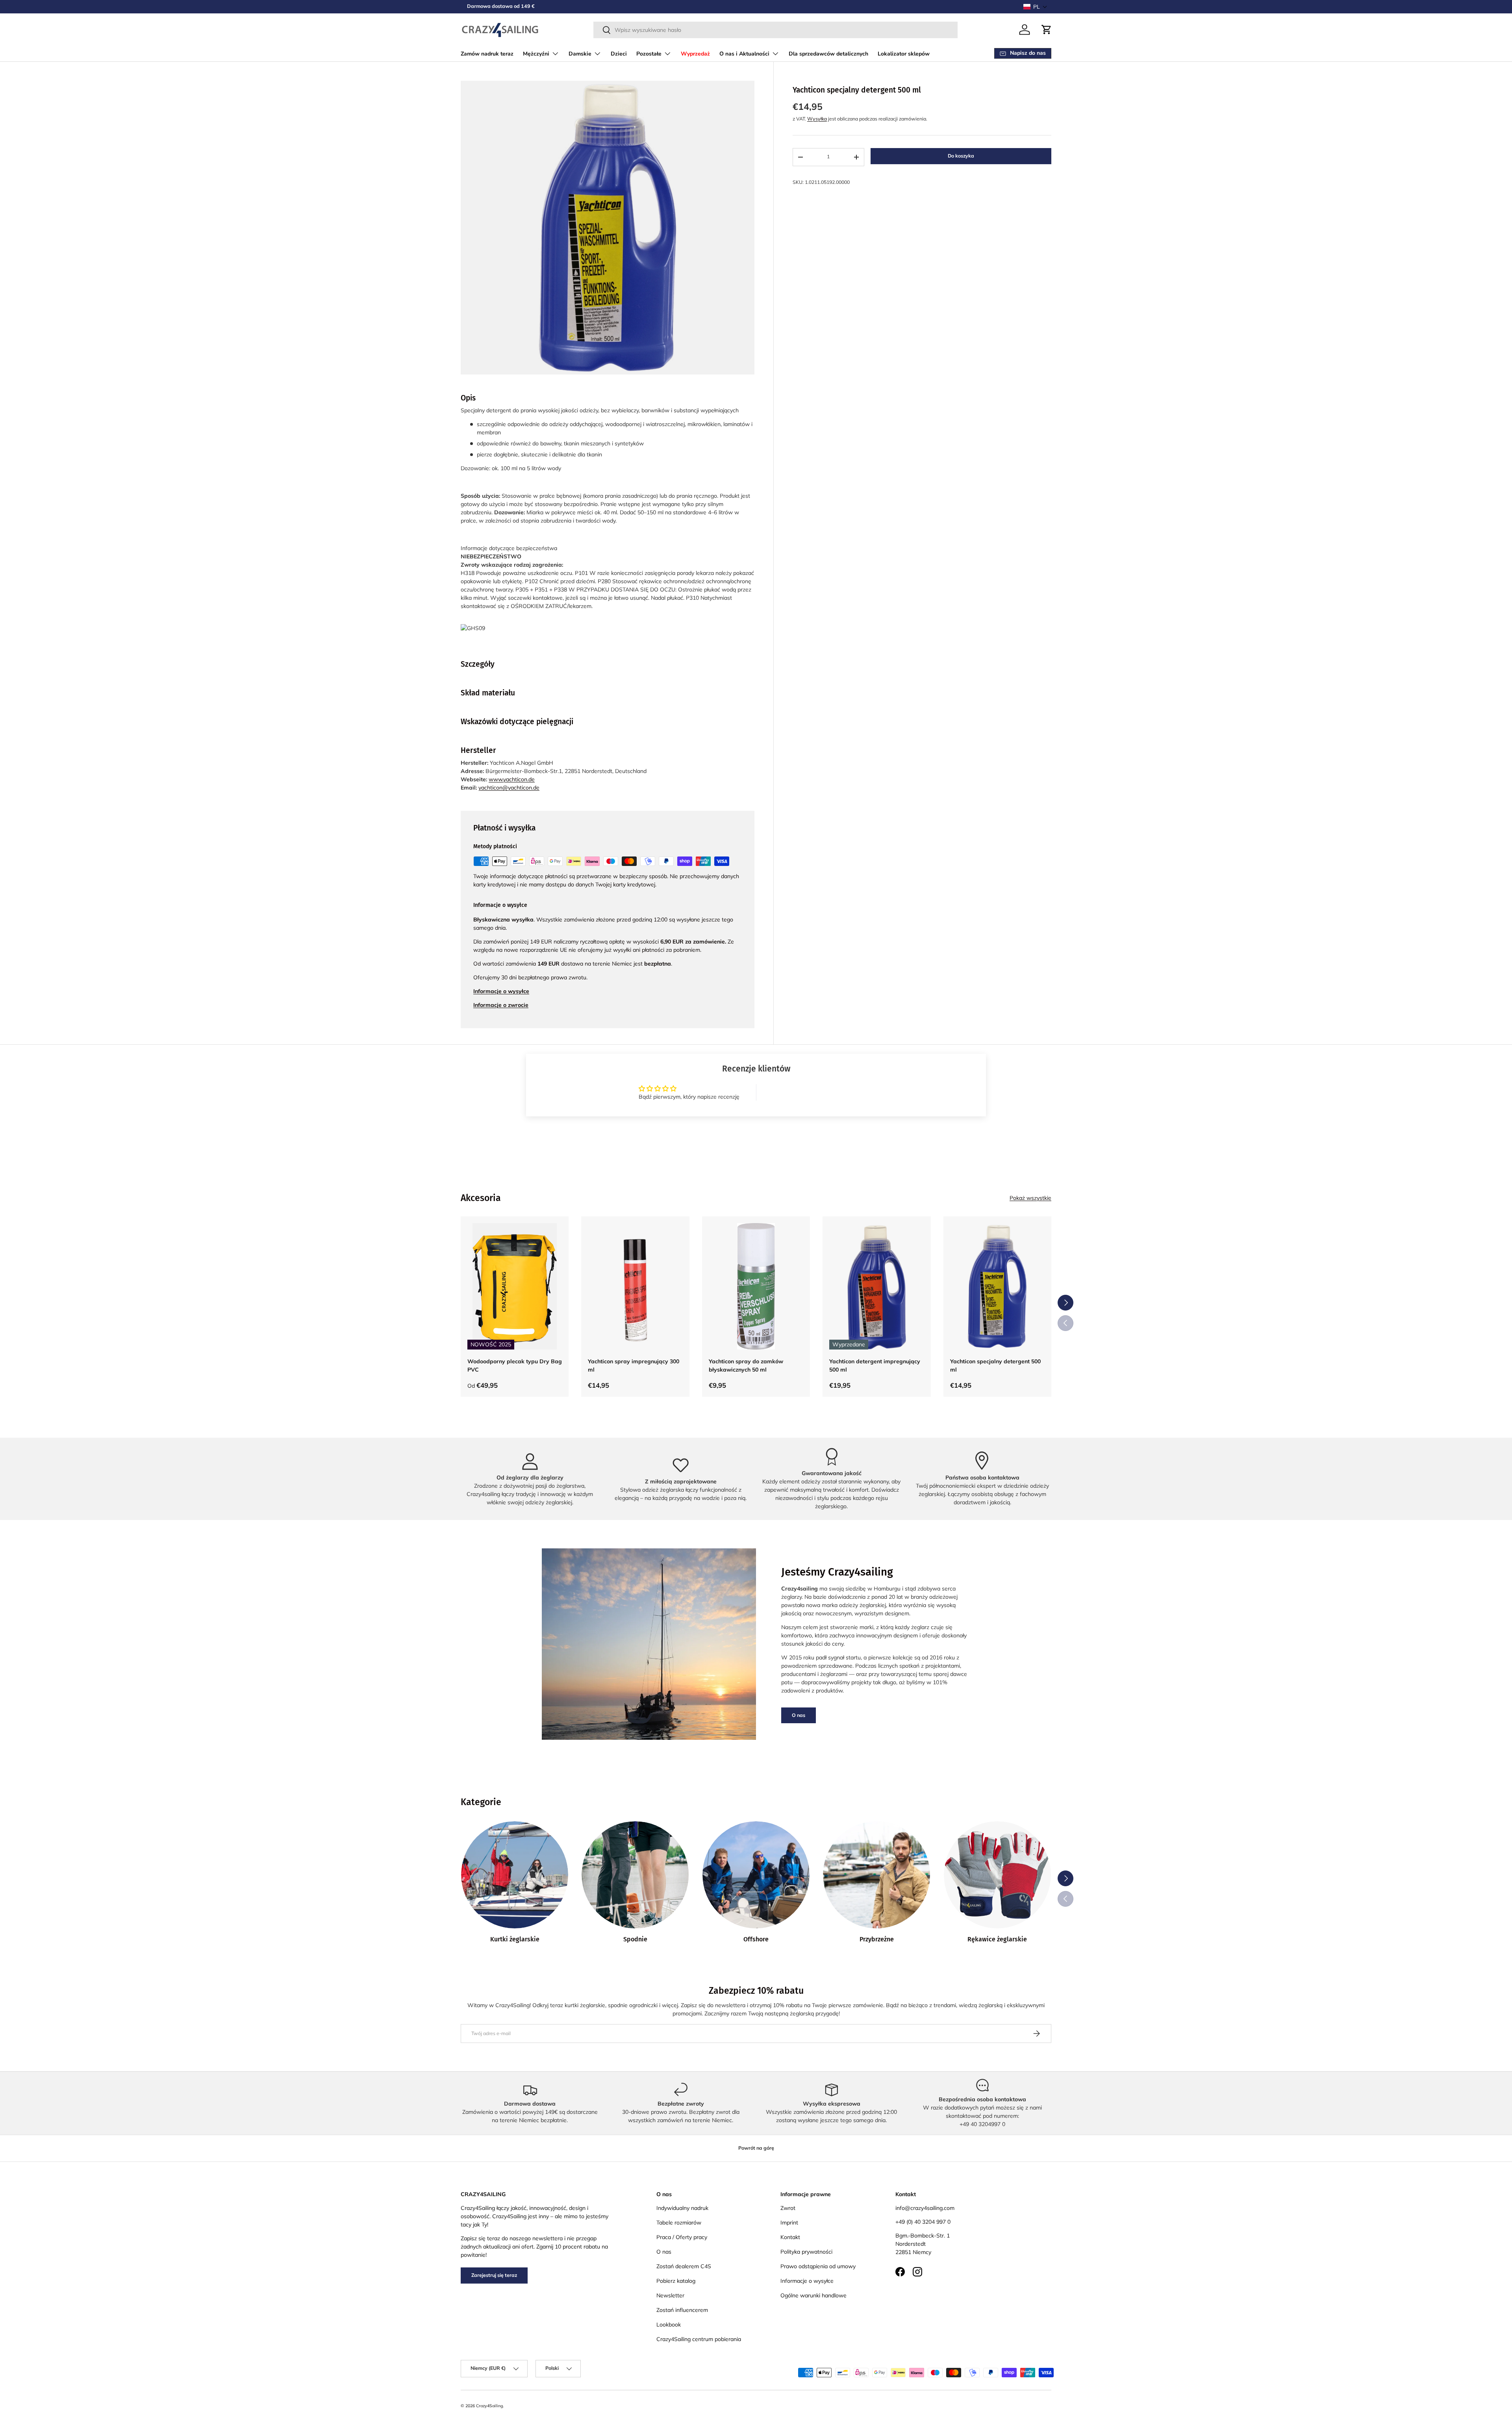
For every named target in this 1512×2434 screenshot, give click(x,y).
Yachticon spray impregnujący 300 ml (634, 1365)
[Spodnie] (635, 1875)
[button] (1035, 7)
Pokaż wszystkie (1030, 1198)
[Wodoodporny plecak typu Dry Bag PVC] (515, 1286)
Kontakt (790, 2237)
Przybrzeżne (877, 1939)
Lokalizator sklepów (904, 54)
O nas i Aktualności (744, 54)
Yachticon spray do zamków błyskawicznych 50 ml (746, 1365)
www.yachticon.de (512, 779)
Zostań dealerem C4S (684, 2266)
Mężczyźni (536, 54)
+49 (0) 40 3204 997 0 (923, 2222)
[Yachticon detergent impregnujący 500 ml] (876, 1286)
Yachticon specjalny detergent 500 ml (995, 1365)
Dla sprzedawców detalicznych (828, 54)
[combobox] (775, 30)
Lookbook (669, 2325)
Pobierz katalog (676, 2281)
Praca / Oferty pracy (682, 2237)
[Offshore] (756, 1875)
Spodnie (635, 1939)
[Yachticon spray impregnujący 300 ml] (635, 1286)
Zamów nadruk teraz (487, 54)
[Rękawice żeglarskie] (997, 1875)
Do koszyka (961, 156)
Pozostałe (649, 54)
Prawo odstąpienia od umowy (818, 2266)
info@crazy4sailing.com (925, 2208)
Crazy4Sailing (489, 2406)
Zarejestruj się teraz (494, 2275)
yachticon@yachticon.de (509, 788)
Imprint (789, 2223)
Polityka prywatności (806, 2252)
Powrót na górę (756, 2148)
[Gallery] (608, 228)
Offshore (756, 1939)
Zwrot (788, 2208)
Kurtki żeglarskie (515, 1939)
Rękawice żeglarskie (997, 1939)
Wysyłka (817, 119)
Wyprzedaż (695, 54)
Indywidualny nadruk (682, 2208)
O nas (799, 1715)
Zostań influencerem (682, 2310)
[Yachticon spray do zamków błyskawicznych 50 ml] (756, 1286)
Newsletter (670, 2295)
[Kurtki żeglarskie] (515, 1875)
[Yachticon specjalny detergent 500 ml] (997, 1286)
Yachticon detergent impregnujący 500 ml (875, 1365)
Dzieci (619, 54)
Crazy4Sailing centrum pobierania (699, 2339)
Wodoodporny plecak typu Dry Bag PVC (515, 1365)
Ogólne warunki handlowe (813, 2295)
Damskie (580, 54)
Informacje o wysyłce (807, 2281)
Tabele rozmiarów (679, 2223)
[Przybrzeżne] (876, 1875)
